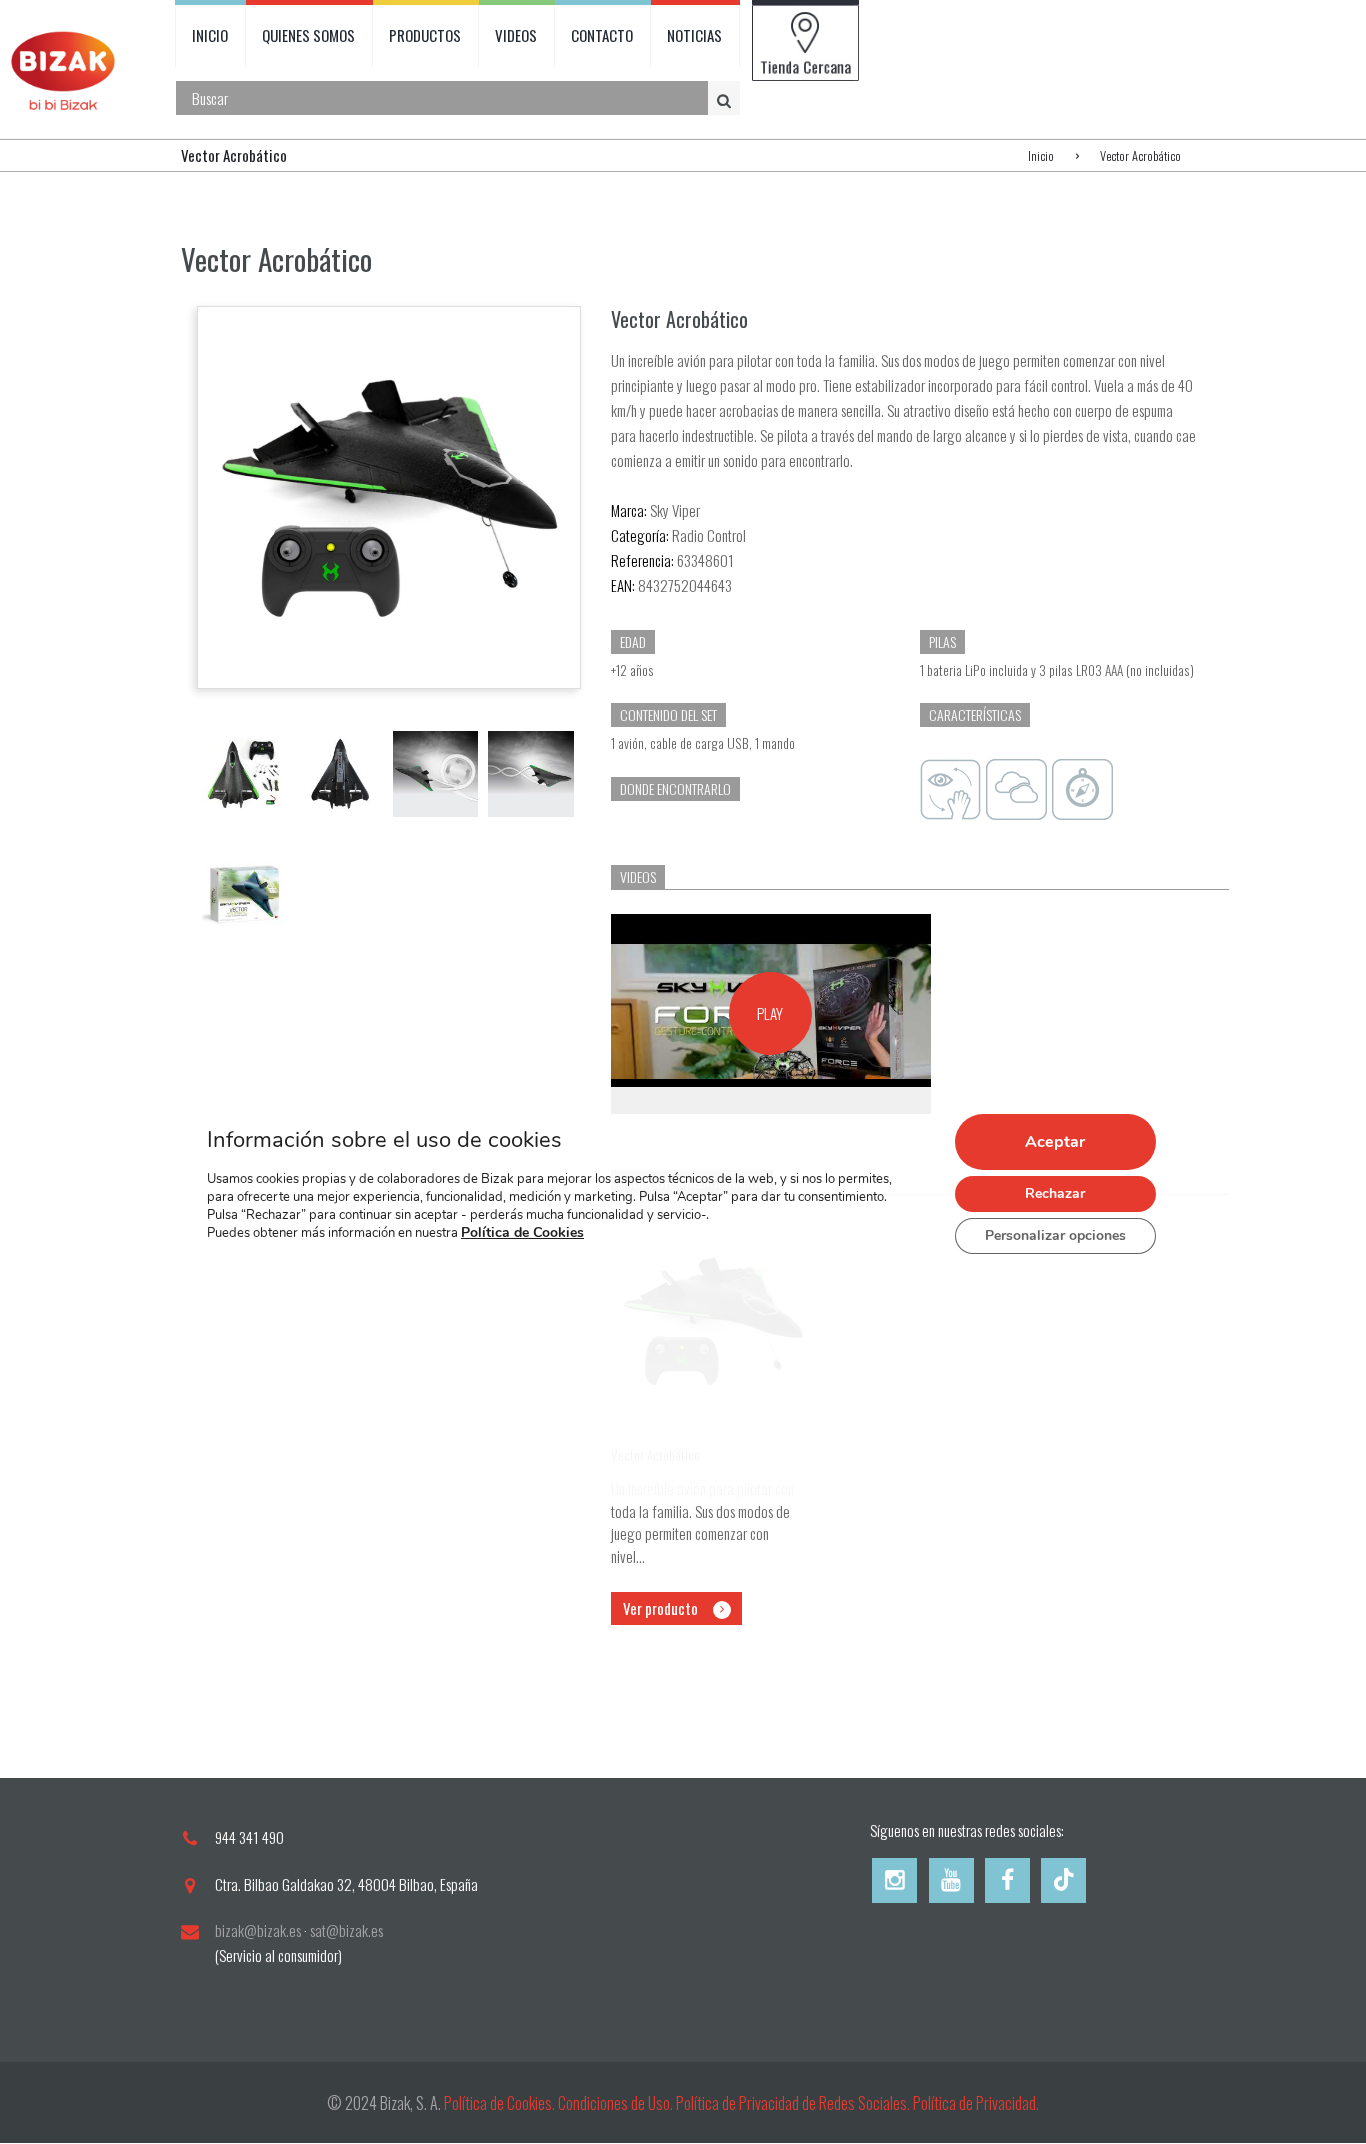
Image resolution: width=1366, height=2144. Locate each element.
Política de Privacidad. (976, 2103)
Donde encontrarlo (675, 788)
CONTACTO (602, 35)
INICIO (210, 35)
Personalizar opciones (1054, 1235)
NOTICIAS (694, 35)
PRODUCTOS (425, 35)
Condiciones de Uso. (617, 2103)
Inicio (1041, 155)
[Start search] (726, 99)
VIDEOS (516, 35)
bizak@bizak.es (258, 1930)
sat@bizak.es (346, 1930)
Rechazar (1055, 1193)
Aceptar (1055, 1142)
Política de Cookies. (499, 2103)
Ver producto (660, 1608)
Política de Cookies (522, 1233)
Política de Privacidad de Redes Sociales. (794, 2103)
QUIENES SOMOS (308, 35)
